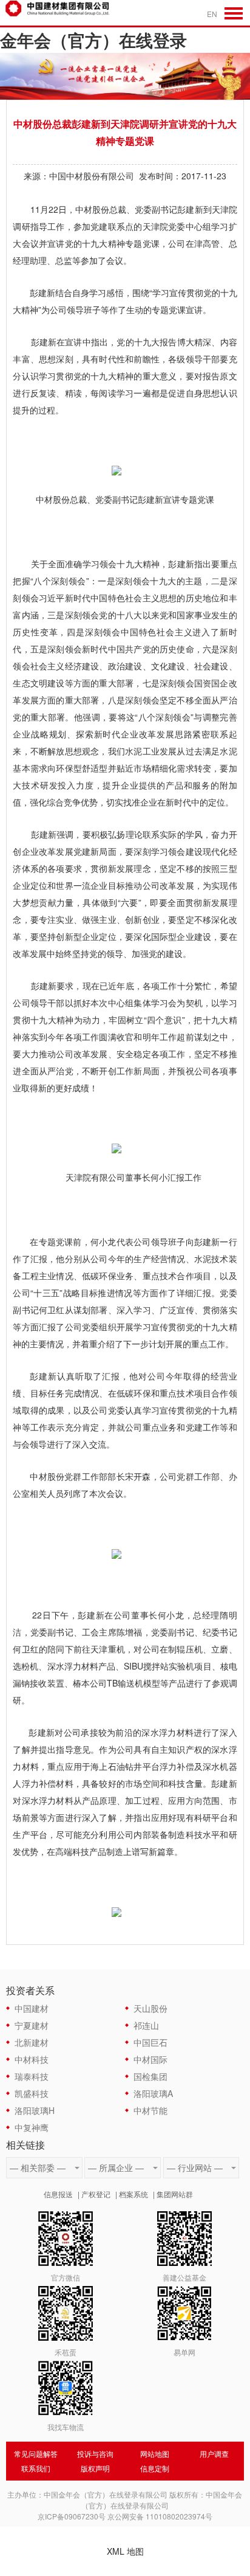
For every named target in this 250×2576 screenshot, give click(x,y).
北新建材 (32, 2042)
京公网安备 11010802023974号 (160, 2516)
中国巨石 (150, 2042)
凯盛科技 (32, 2093)
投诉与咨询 (95, 2453)
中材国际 (150, 2059)
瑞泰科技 (32, 2076)
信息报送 (58, 2194)
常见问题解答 (36, 2453)
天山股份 (150, 2008)
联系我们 (36, 2468)
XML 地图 (125, 2551)
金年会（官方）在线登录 (93, 40)
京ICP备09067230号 (72, 2516)
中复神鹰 (32, 2127)
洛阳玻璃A (153, 2093)
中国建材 (32, 2008)
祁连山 (146, 2025)
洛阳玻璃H (35, 2110)
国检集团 (150, 2076)
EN (212, 14)
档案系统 (133, 2194)
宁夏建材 (32, 2025)
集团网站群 (175, 2194)
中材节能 (150, 2110)
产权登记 (96, 2194)
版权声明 (95, 2468)
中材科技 (32, 2059)
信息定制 (155, 2468)
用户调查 (214, 2453)
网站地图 (155, 2453)
